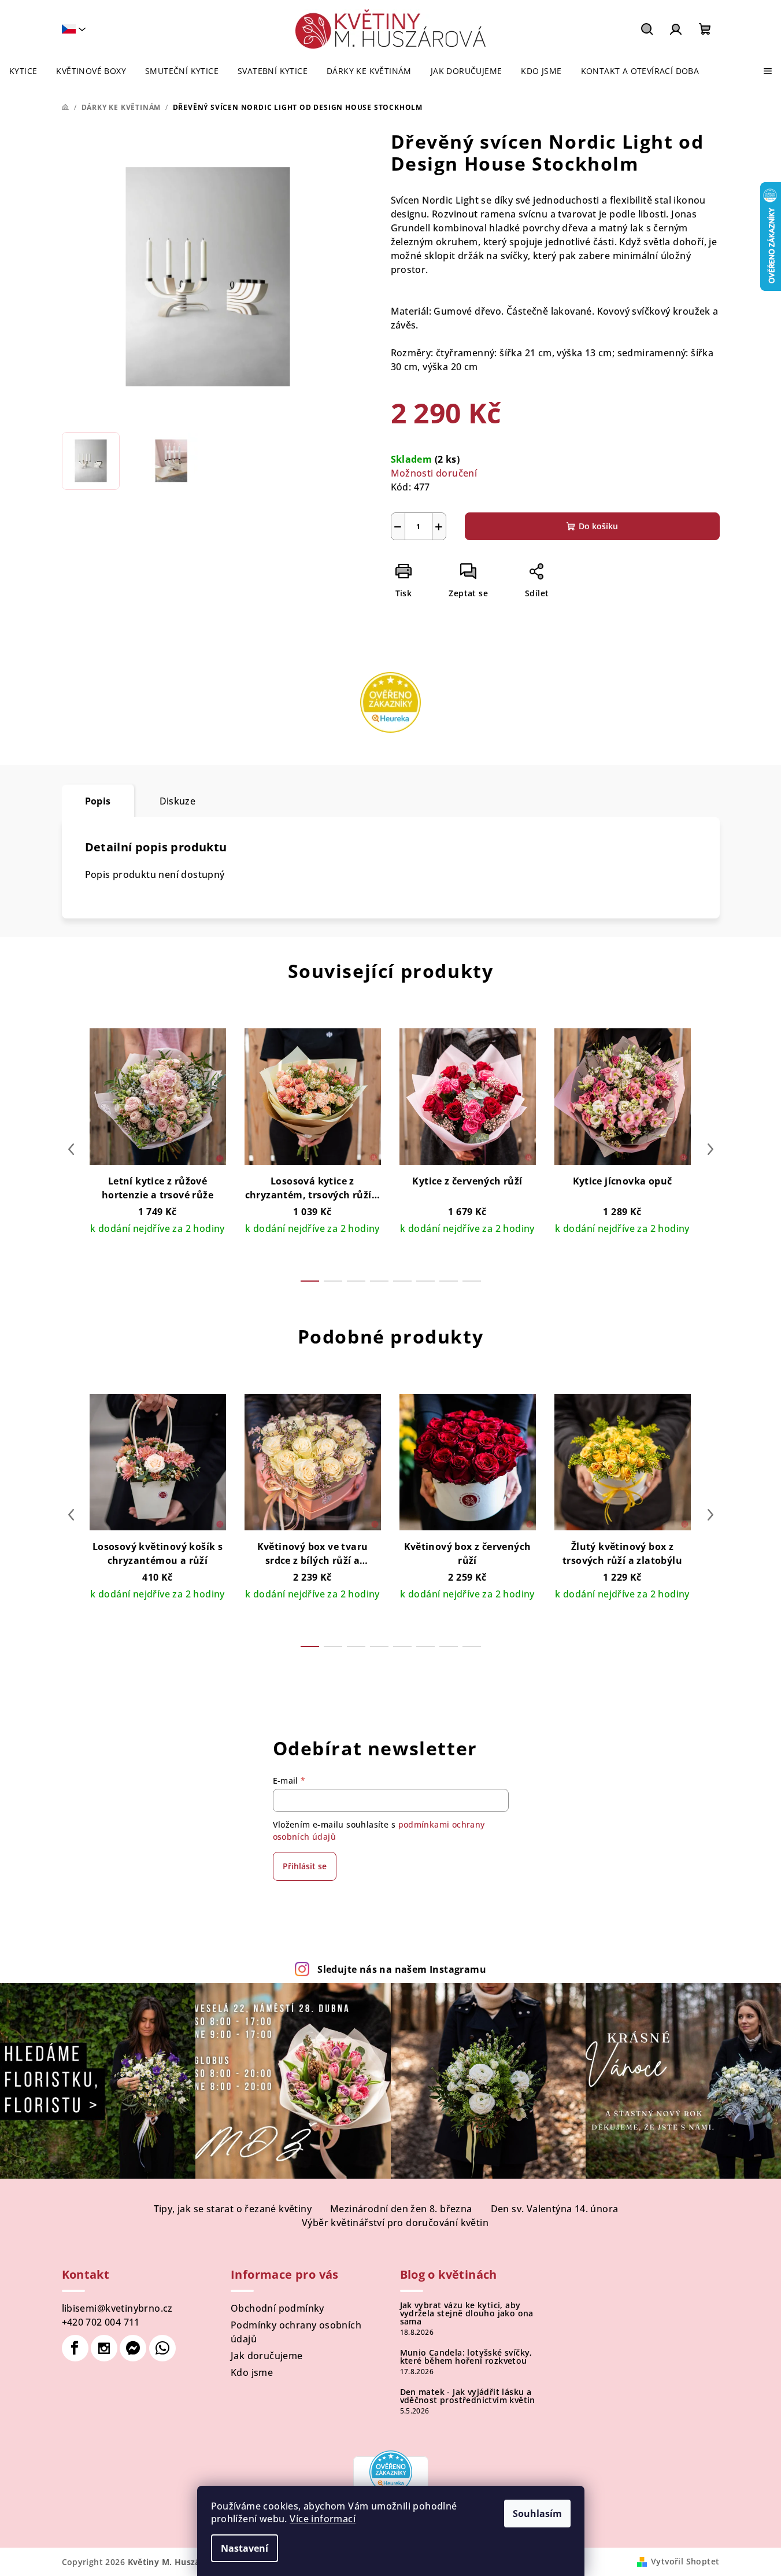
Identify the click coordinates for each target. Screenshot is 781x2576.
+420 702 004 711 (101, 2322)
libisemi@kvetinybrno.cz (117, 2308)
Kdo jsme (252, 2372)
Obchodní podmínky (277, 2308)
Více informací (323, 2519)
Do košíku (598, 526)
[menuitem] (23, 71)
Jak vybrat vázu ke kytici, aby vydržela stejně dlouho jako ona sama (467, 2313)
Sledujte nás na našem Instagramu (402, 1969)
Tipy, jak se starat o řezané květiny (233, 2209)
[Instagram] (104, 2348)
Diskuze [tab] (178, 801)
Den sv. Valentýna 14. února (555, 2209)
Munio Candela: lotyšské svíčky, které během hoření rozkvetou (466, 2357)
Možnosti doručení (434, 473)
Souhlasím (537, 2514)
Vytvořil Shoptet (685, 2561)
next (710, 1149)
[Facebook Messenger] (133, 2348)
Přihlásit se (305, 1866)
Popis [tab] (98, 801)
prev (71, 1149)
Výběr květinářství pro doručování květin (395, 2223)
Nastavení (245, 2548)
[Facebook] (75, 2348)
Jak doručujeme (267, 2356)
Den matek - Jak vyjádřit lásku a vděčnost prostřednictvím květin (468, 2396)
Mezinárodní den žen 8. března (401, 2209)
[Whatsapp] (162, 2348)
